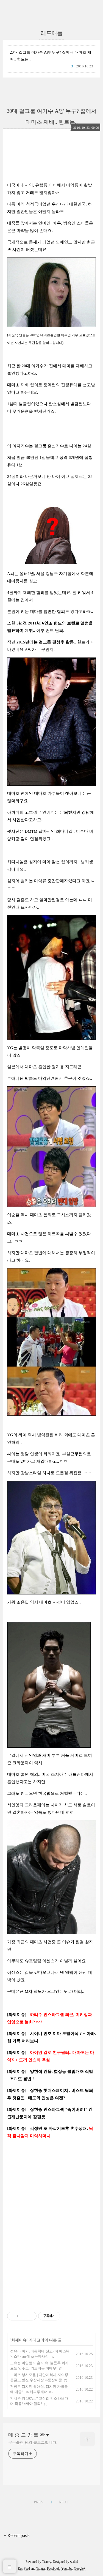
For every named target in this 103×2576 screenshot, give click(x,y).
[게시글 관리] (30, 2316)
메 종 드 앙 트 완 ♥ (29, 2435)
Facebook (53, 2569)
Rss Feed (24, 2569)
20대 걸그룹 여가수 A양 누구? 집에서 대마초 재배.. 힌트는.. (51, 56)
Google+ (80, 2569)
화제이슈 (19, 2340)
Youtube (67, 2569)
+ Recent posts (17, 2535)
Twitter (41, 2569)
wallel (74, 2562)
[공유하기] (23, 2316)
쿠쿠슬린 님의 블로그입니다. (33, 2442)
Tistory (47, 2562)
